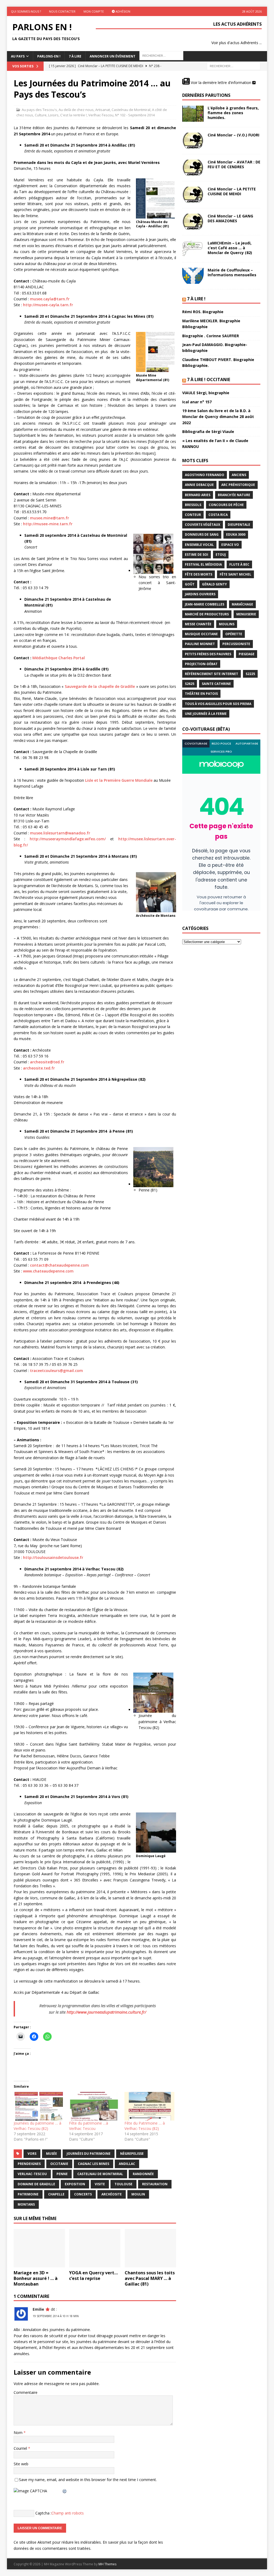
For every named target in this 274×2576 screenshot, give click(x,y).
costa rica (218, 515)
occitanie (59, 2164)
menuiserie (246, 614)
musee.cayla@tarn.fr (50, 299)
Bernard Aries (198, 495)
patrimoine (28, 2194)
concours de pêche (226, 505)
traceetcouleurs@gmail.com (56, 1371)
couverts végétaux (203, 525)
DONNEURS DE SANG (202, 534)
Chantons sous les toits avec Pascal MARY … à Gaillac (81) (150, 2278)
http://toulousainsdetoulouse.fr (53, 1557)
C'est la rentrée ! (73, 115)
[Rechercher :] (234, 66)
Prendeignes (29, 2164)
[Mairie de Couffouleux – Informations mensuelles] (193, 276)
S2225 (250, 674)
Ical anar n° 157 (197, 402)
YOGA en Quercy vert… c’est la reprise (93, 2276)
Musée (52, 2154)
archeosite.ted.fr (39, 1068)
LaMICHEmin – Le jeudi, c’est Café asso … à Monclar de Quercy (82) (230, 248)
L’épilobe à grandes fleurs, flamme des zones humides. (233, 113)
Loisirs (53, 115)
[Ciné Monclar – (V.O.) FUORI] (193, 141)
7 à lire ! (196, 299)
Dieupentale (239, 525)
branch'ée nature (234, 495)
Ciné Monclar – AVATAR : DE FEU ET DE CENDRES (234, 164)
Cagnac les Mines (94, 2164)
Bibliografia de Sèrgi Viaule (208, 432)
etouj (221, 555)
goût (190, 584)
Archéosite (112, 2194)
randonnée (143, 2174)
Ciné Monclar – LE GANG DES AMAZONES (230, 218)
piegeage (247, 654)
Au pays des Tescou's (39, 110)
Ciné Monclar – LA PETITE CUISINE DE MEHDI (232, 191)
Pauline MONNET (200, 644)
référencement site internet (212, 674)
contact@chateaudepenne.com (59, 1265)
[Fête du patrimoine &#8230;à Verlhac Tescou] (94, 2106)
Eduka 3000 (236, 534)
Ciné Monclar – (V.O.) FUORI (233, 135)
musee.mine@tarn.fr (50, 518)
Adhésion (123, 11)
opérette (234, 634)
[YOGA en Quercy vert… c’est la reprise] (95, 2248)
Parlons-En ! (49, 56)
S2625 (190, 684)
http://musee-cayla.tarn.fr (48, 305)
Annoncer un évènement (113, 56)
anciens (239, 475)
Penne (62, 2174)
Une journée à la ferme (206, 714)
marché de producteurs (207, 614)
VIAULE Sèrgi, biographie (206, 393)
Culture (41, 115)
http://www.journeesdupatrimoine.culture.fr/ (106, 2012)
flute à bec (239, 564)
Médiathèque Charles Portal (59, 658)
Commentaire (26, 2392)
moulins (227, 624)
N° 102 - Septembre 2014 (135, 115)
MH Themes (107, 2564)
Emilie (38, 2309)
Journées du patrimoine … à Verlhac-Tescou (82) (37, 2126)
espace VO (230, 545)
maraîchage (242, 604)
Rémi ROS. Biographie (203, 312)
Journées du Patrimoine (89, 2154)
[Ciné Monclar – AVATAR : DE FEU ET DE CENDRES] (193, 168)
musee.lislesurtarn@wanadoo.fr (60, 833)
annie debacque (199, 485)
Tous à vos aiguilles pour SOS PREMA (218, 704)
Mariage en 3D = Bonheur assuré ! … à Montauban (36, 2278)
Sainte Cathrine (216, 684)
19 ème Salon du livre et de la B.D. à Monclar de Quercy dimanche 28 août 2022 (218, 417)
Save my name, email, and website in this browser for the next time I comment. (88, 2480)
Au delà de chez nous (76, 110)
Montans (26, 2204)
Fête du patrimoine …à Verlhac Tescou (89, 2126)
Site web (21, 2464)
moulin (138, 2194)
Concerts (83, 2194)
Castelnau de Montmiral (131, 110)
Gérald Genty (214, 584)
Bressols (193, 505)
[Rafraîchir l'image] (65, 2491)
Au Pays (18, 56)
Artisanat (103, 110)
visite (100, 2184)
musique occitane (201, 634)
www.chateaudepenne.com (48, 1271)
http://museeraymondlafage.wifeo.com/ (68, 839)
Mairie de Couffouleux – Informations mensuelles (232, 272)
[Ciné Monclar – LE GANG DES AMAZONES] (193, 222)
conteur (193, 515)
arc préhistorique (238, 485)
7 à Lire (75, 56)
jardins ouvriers (200, 594)
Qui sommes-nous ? (26, 11)
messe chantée (198, 624)
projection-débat (201, 664)
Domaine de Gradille (36, 2184)
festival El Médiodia (203, 564)
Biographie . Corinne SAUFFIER (211, 336)
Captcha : (43, 2513)
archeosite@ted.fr (47, 1062)
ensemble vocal (199, 545)
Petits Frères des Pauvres (208, 654)
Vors (32, 2154)
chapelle (56, 2194)
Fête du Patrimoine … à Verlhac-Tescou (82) (145, 2126)
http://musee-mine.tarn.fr (48, 524)
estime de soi (197, 555)
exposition (75, 2184)
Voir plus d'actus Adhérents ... (237, 43)
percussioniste (236, 644)
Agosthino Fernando (205, 475)
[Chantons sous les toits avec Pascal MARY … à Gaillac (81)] (150, 2248)
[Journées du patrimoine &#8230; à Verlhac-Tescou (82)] (39, 2106)
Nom (19, 2433)
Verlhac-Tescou (101, 115)
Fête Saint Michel (235, 574)
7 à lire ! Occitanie (209, 379)
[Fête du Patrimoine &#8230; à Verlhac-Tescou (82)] (149, 2106)
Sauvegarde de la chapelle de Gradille (100, 686)
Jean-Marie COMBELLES (205, 604)
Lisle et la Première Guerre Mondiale (119, 780)
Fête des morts (199, 574)
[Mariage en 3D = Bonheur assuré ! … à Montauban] (39, 2248)
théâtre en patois (201, 694)
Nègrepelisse (132, 2154)
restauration (155, 2184)
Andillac (127, 2164)
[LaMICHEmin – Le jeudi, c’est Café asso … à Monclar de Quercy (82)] (193, 249)
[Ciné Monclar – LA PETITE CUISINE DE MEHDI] (193, 195)
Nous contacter (62, 11)
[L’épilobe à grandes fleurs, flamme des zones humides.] (193, 114)
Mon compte (94, 11)
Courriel (21, 2448)
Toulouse (123, 2184)
